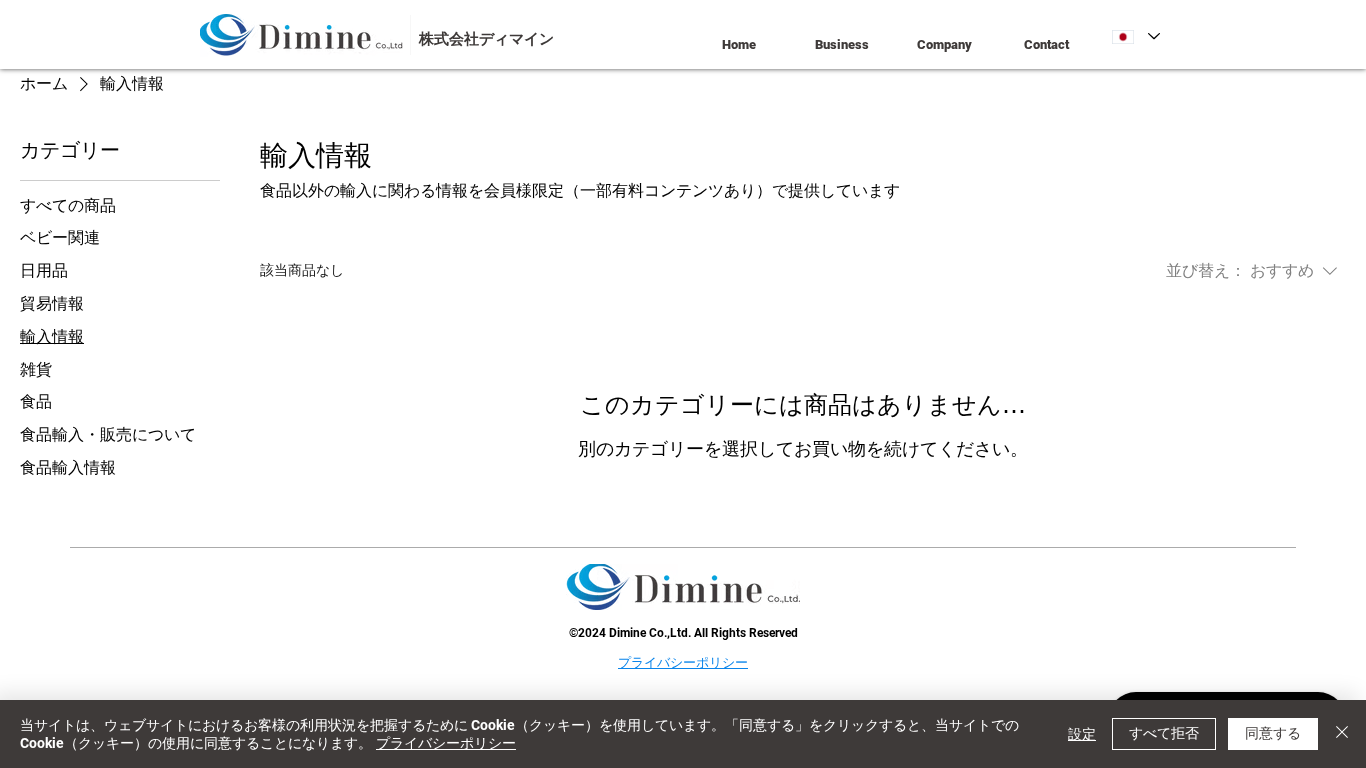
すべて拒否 (1164, 733)
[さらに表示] (393, 35)
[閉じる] (1342, 734)
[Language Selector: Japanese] (1135, 36)
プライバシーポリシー (446, 743)
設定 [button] (1082, 734)
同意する (1273, 733)
